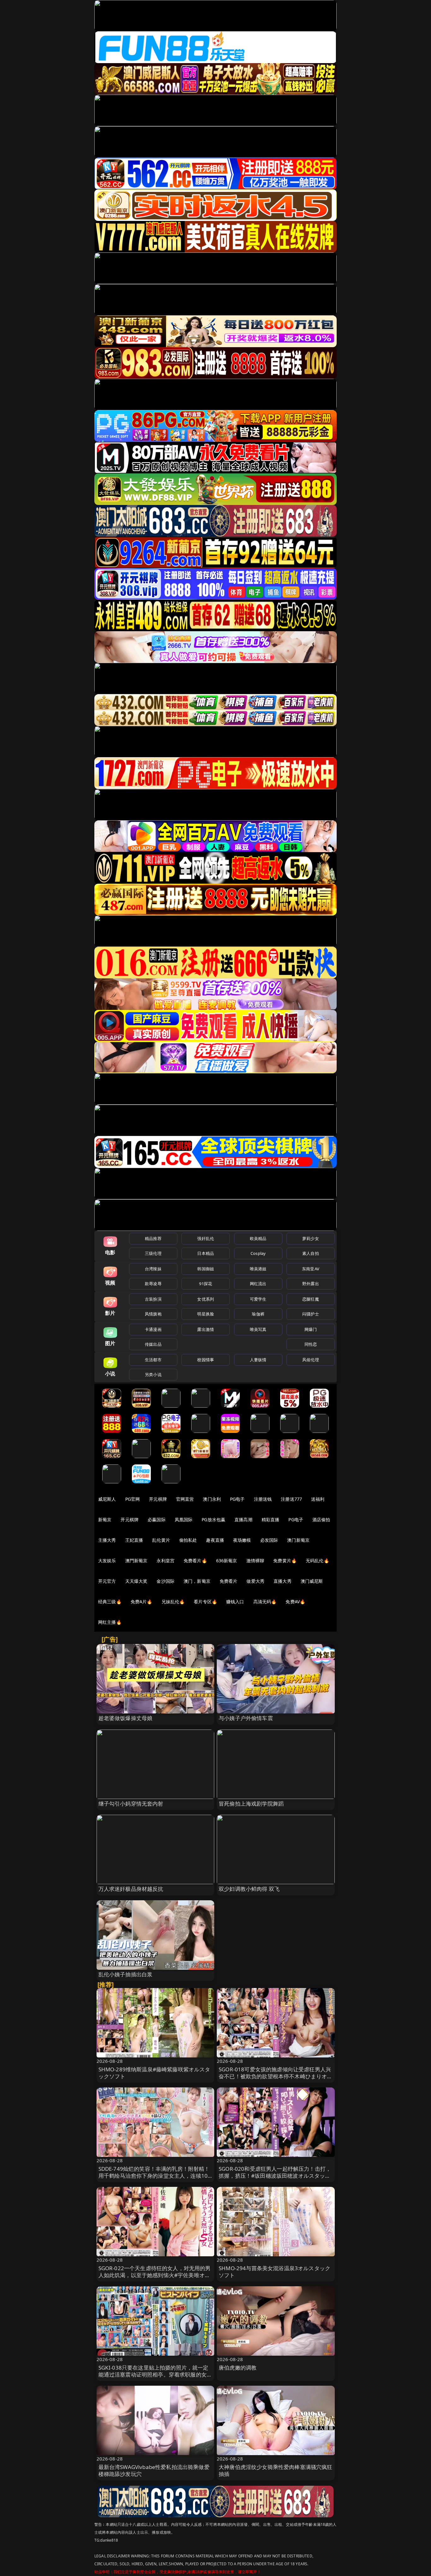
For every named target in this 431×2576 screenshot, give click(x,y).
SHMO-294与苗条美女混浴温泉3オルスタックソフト (275, 2272)
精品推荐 (153, 1238)
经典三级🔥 (110, 1602)
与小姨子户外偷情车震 (246, 1718)
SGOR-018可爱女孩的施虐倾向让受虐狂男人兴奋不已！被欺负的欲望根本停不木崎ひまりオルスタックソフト (276, 2076)
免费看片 (229, 1581)
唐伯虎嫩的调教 (238, 2368)
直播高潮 (243, 1519)
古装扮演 (153, 1299)
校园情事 (206, 1360)
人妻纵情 (258, 1360)
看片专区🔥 (205, 1602)
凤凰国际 (184, 1519)
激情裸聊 (255, 1561)
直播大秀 (283, 1581)
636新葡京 (227, 1561)
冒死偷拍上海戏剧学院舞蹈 (251, 1804)
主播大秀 (107, 1540)
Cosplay (258, 1253)
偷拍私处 (188, 1540)
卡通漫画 (153, 1329)
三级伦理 (153, 1253)
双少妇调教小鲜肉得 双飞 (249, 1889)
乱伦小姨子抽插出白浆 (126, 1974)
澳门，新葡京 (197, 1581)
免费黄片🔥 (285, 1561)
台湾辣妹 (153, 1269)
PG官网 (133, 1499)
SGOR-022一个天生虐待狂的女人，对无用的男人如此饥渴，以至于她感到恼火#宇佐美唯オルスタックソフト (155, 2275)
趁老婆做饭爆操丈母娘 (126, 1718)
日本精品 (206, 1253)
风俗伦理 (311, 1360)
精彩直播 (271, 1519)
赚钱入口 (235, 1602)
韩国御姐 (206, 1269)
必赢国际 (157, 1519)
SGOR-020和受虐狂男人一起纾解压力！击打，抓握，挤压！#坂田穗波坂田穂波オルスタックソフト (275, 2176)
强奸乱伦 (206, 1238)
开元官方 (107, 1581)
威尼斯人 (107, 1499)
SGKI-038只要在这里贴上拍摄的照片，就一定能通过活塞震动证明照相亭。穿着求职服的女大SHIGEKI (155, 2374)
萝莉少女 (311, 1238)
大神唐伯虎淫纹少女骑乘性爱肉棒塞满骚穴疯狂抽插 (276, 2470)
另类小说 (153, 1374)
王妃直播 (134, 1540)
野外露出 (311, 1284)
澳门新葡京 (298, 1540)
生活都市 (153, 1360)
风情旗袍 (153, 1314)
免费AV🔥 (295, 1602)
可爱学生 (258, 1299)
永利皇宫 (165, 1561)
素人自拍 (311, 1253)
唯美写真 (258, 1329)
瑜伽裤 (258, 1314)
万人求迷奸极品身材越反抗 (131, 1889)
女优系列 (206, 1299)
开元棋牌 (158, 1499)
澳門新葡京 (136, 1561)
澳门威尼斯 (312, 1581)
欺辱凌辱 (153, 1284)
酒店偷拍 (321, 1519)
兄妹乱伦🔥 (173, 1602)
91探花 (206, 1284)
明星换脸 (206, 1314)
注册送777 (291, 1499)
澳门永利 (212, 1499)
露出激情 (206, 1329)
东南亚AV (311, 1269)
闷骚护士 (311, 1314)
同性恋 (311, 1344)
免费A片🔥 (142, 1602)
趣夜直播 (215, 1540)
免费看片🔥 (195, 1561)
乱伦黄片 (161, 1540)
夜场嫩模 (242, 1540)
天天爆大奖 (136, 1581)
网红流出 (258, 1284)
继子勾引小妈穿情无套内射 (131, 1804)
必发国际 (269, 1540)
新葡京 (105, 1519)
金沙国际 (165, 1581)
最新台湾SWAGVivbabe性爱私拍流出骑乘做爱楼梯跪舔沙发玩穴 (154, 2470)
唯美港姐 (258, 1269)
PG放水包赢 (213, 1519)
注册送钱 (263, 1499)
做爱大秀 (255, 1581)
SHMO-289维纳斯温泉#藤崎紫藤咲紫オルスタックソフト (154, 2073)
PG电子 (237, 1499)
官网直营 (185, 1499)
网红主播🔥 (110, 1622)
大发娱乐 (107, 1561)
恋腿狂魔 (311, 1299)
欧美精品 (258, 1238)
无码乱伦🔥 (317, 1561)
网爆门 (311, 1329)
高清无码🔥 (265, 1602)
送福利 (318, 1499)
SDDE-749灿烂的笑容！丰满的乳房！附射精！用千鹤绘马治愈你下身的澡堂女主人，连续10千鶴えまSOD (154, 2176)
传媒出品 (153, 1344)
